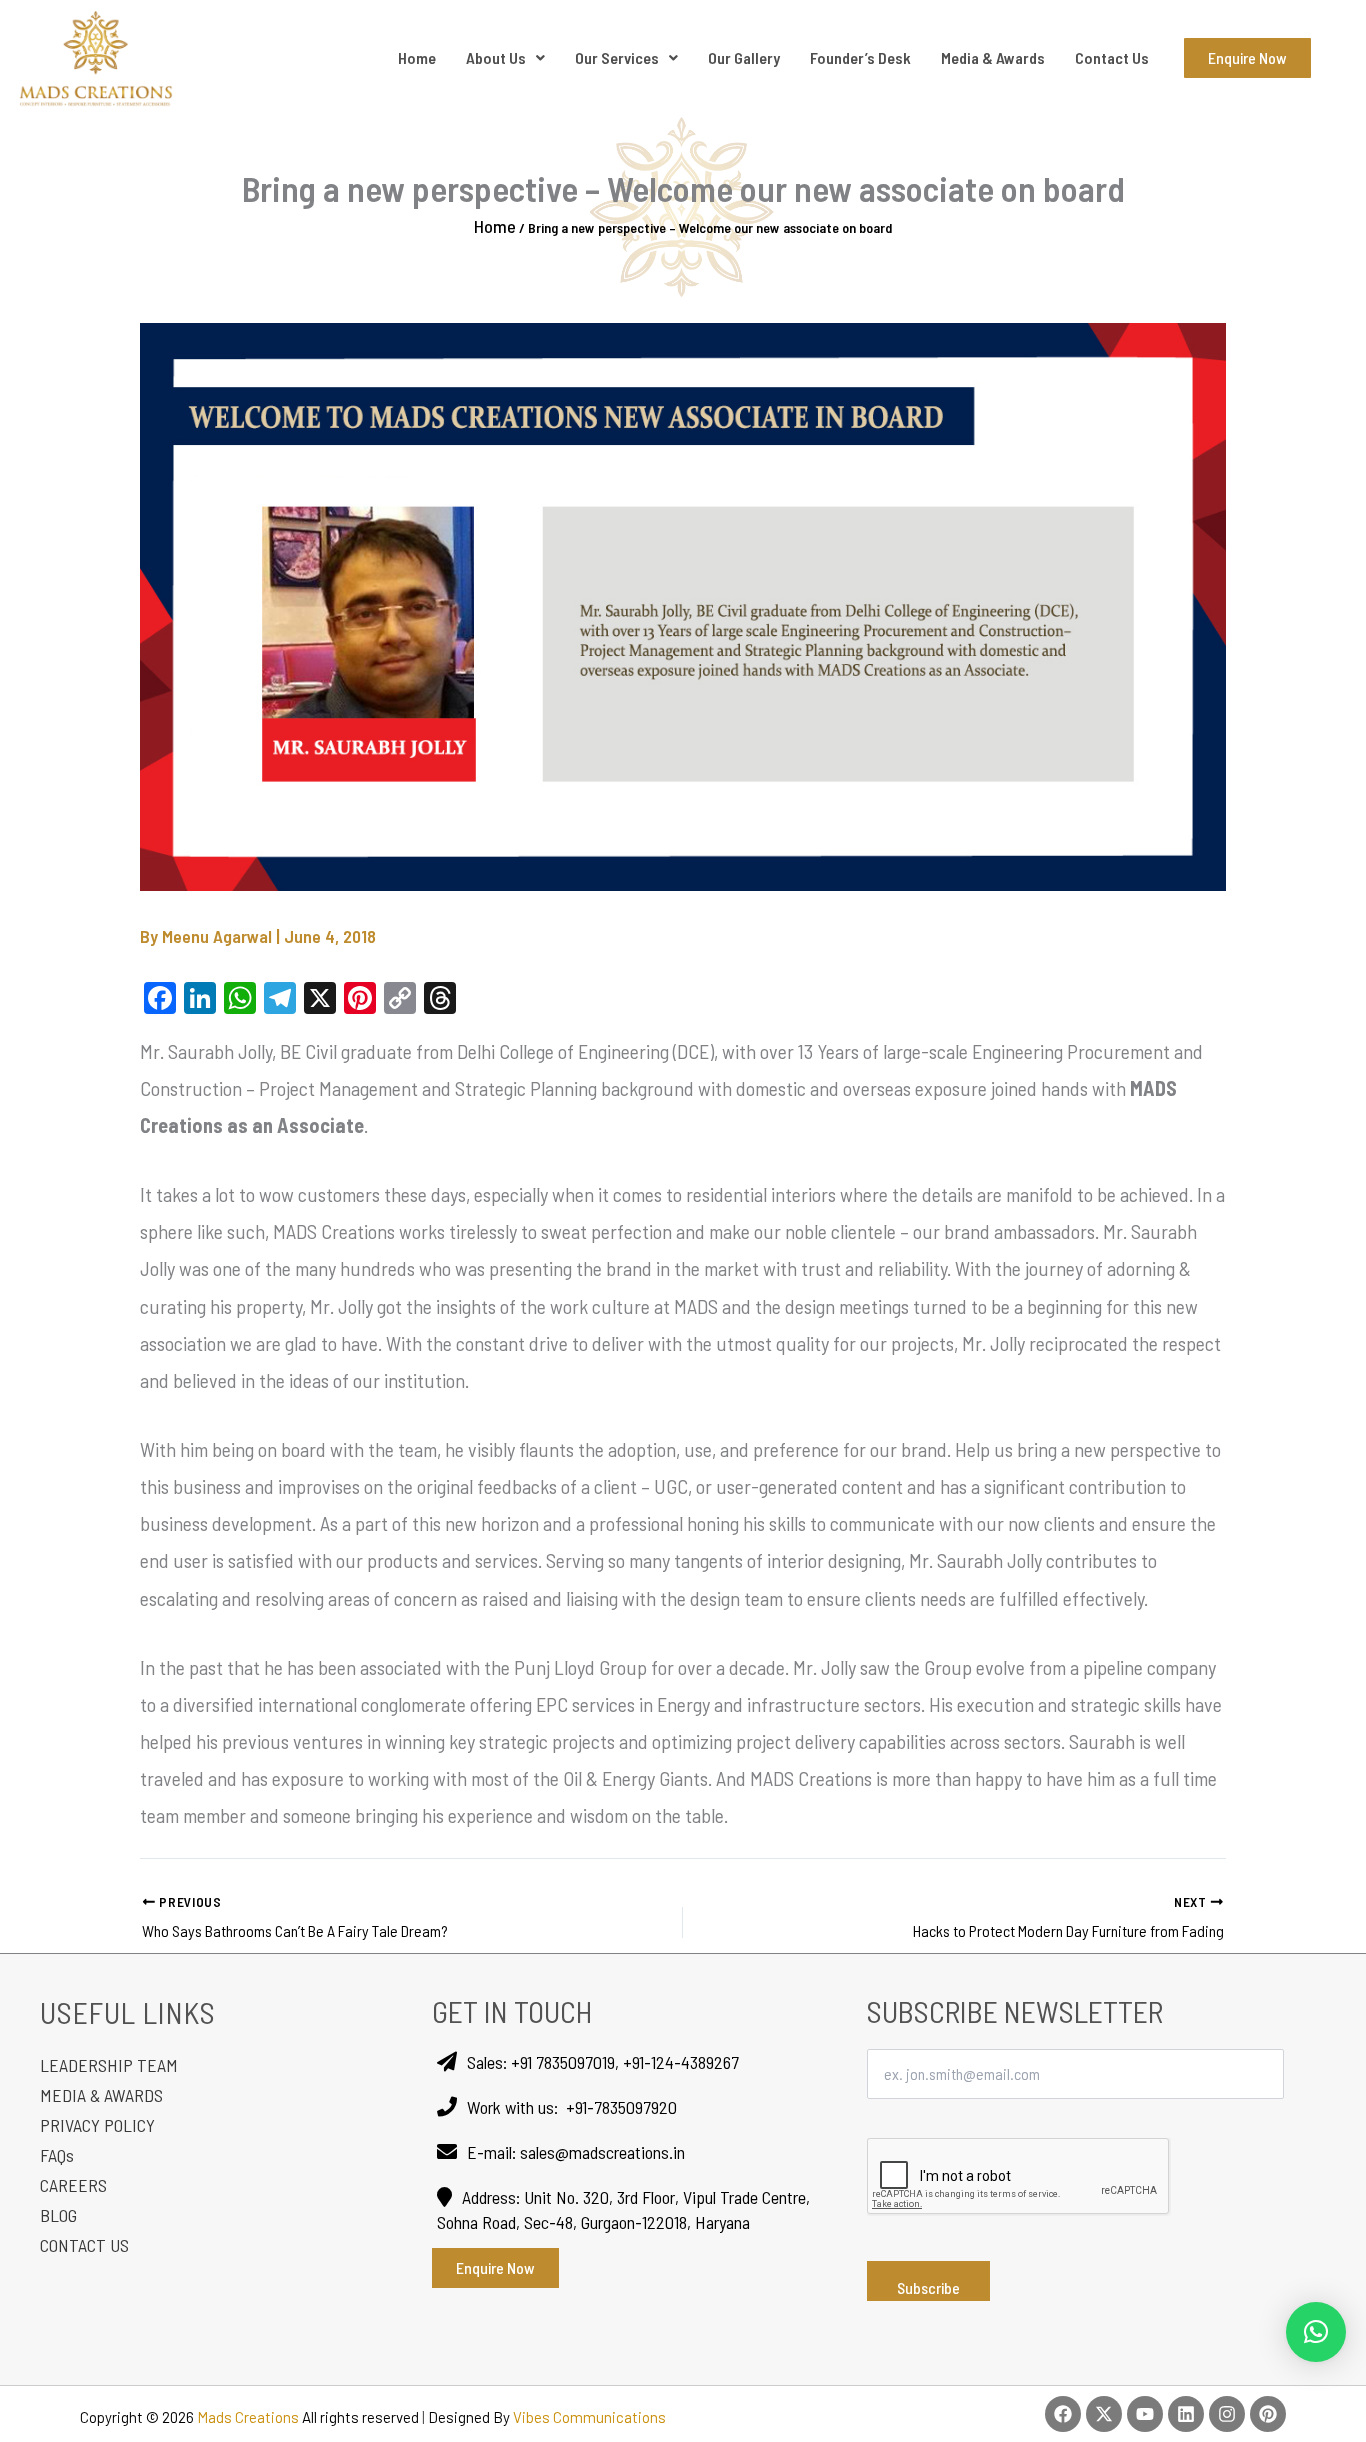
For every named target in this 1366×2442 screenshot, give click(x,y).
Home (417, 57)
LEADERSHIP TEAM (109, 2065)
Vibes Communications (589, 2417)
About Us (496, 57)
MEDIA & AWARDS (101, 2095)
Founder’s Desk (860, 57)
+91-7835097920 (621, 2107)
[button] (1316, 2332)
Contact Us (1112, 57)
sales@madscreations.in (602, 2152)
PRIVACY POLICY (97, 2125)
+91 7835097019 (563, 2062)
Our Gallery (744, 57)
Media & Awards (993, 57)
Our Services (617, 57)
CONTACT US (84, 2245)
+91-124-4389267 (681, 2062)
